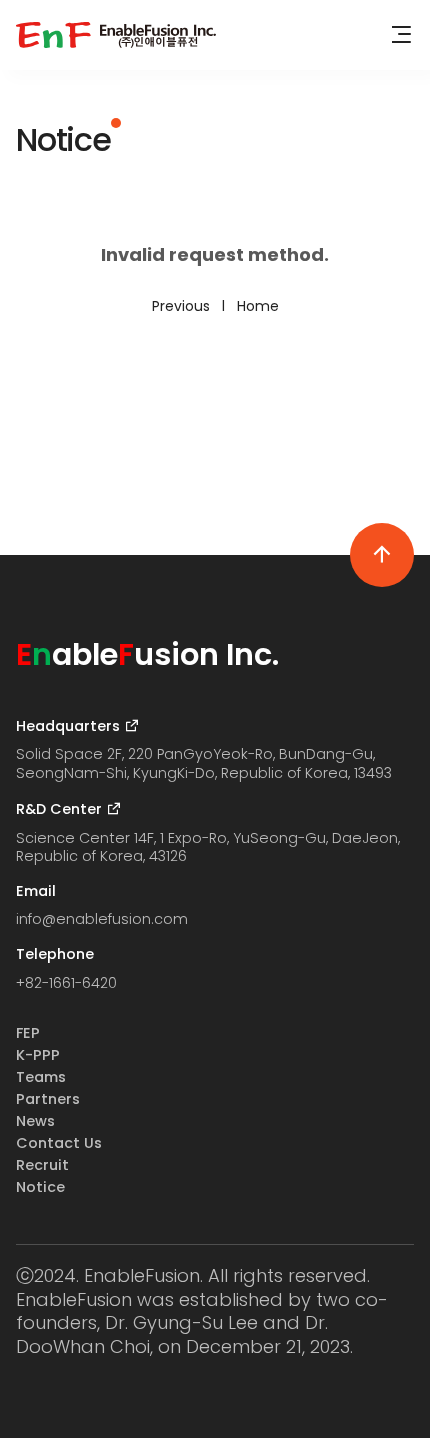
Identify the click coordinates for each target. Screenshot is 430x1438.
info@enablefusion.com (102, 919)
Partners (48, 1099)
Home (258, 306)
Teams (41, 1077)
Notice (40, 1187)
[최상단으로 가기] (382, 555)
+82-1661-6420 (66, 983)
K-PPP (38, 1055)
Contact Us (59, 1143)
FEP (28, 1033)
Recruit (42, 1165)
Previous (181, 306)
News (35, 1121)
